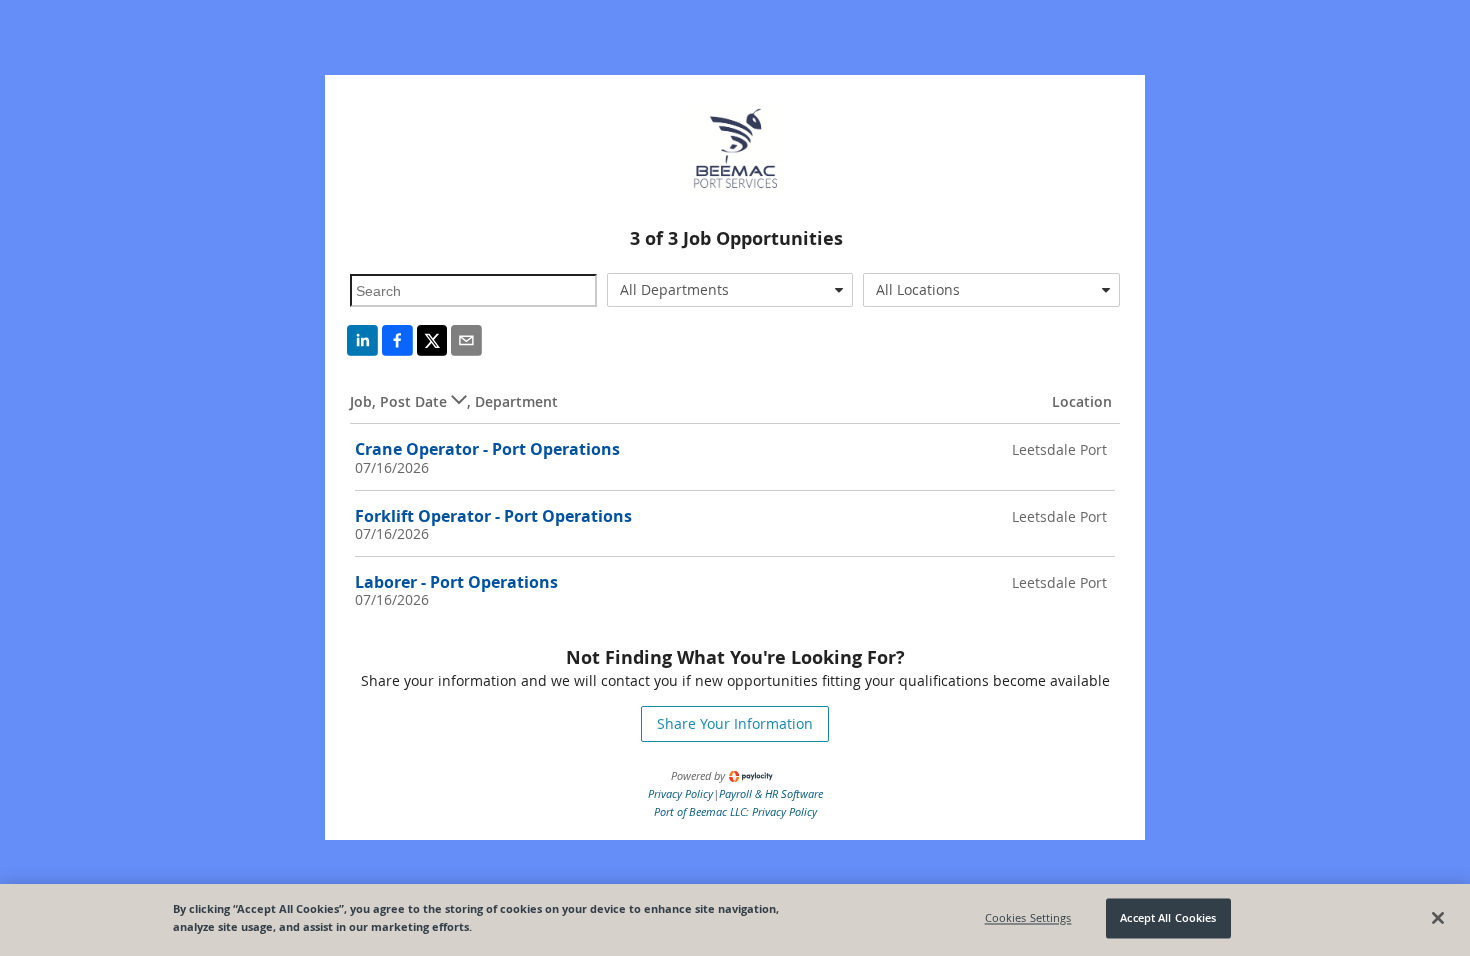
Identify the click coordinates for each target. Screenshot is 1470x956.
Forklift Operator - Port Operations (493, 516)
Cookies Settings (1028, 918)
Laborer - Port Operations (456, 582)
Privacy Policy (680, 793)
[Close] (1438, 918)
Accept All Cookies (1168, 918)
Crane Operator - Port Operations (487, 449)
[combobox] (730, 290)
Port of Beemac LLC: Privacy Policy (735, 811)
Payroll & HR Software (771, 793)
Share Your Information (735, 723)
